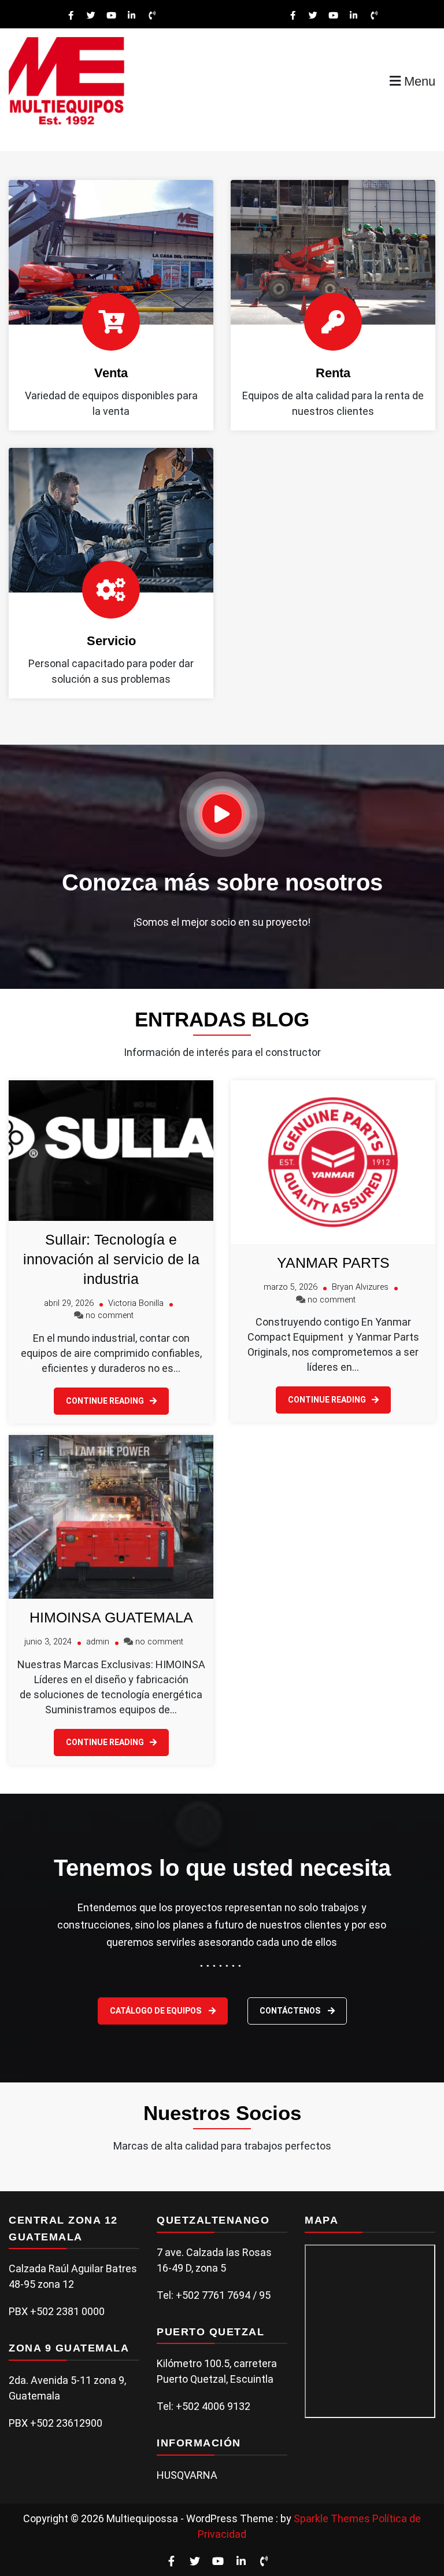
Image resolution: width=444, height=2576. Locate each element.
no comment (110, 1315)
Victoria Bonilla (136, 1303)
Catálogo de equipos (156, 2011)
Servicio (111, 641)
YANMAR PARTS (333, 1263)
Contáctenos (291, 2011)
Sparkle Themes (332, 2518)
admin (98, 1642)
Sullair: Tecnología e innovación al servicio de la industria (111, 1259)
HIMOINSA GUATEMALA (111, 1617)
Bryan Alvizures (360, 1287)
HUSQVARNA (187, 2475)
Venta (111, 373)
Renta (333, 373)
